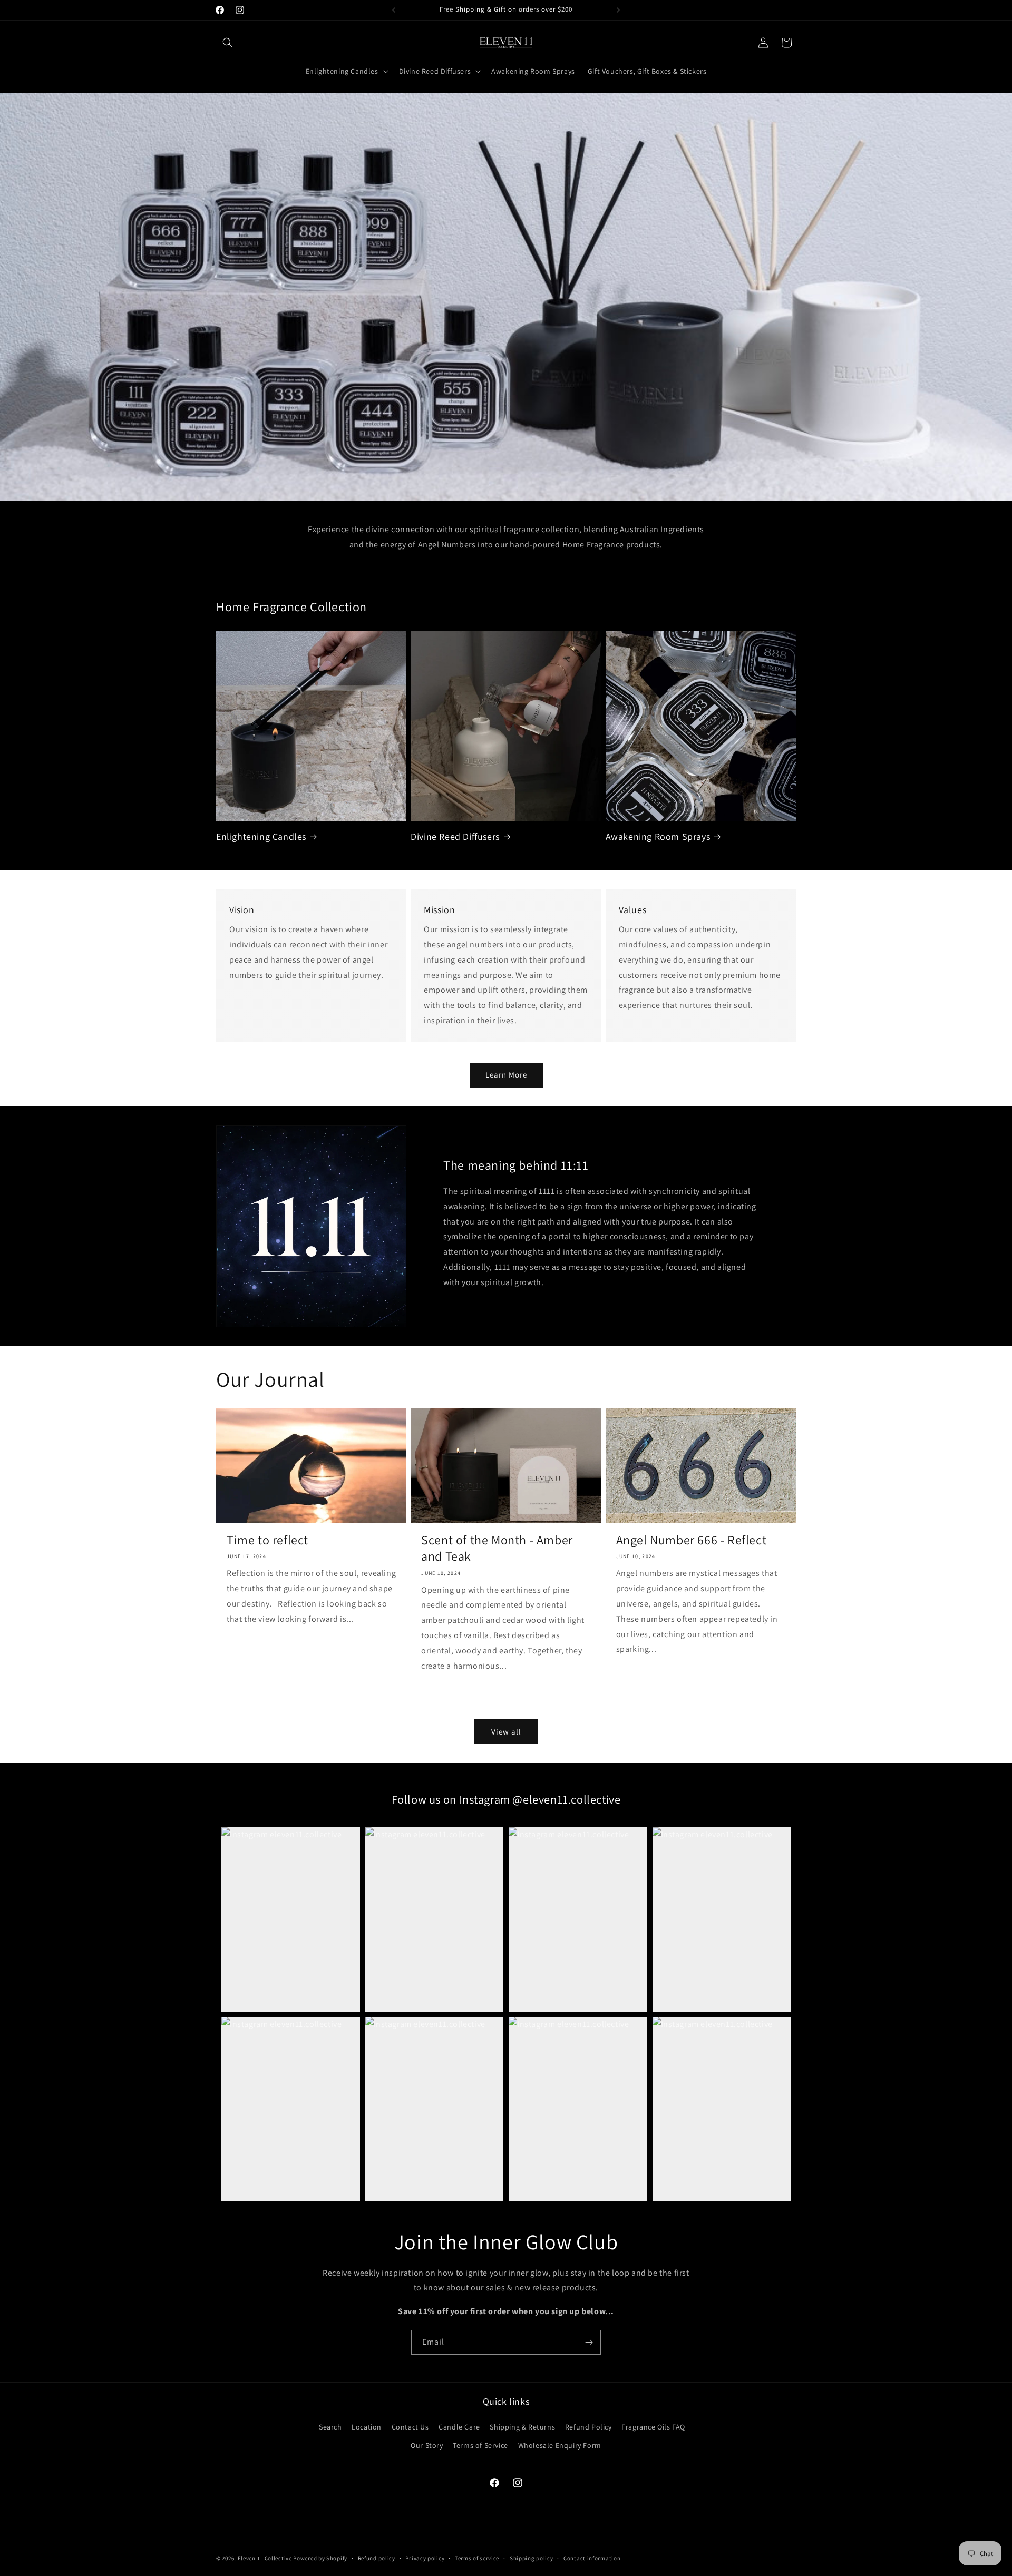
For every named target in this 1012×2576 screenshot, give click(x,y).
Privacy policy (425, 2558)
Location (367, 2427)
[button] (228, 43)
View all (506, 1732)
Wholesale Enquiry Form (560, 2445)
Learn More (506, 1075)
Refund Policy (588, 2427)
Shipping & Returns (522, 2427)
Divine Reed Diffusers (455, 836)
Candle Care (459, 2427)
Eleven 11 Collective (265, 2558)
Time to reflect (267, 1540)
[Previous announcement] (394, 10)
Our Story (427, 2445)
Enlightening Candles (261, 836)
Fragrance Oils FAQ (653, 2427)
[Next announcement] (618, 10)
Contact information (592, 2558)
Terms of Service (480, 2445)
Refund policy (377, 2558)
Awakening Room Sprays (658, 836)
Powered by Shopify (320, 2558)
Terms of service (477, 2558)
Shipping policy (532, 2558)
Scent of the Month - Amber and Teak (497, 1548)
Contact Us (410, 2427)
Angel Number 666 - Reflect (692, 1540)
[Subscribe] (589, 2342)
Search (330, 2427)
